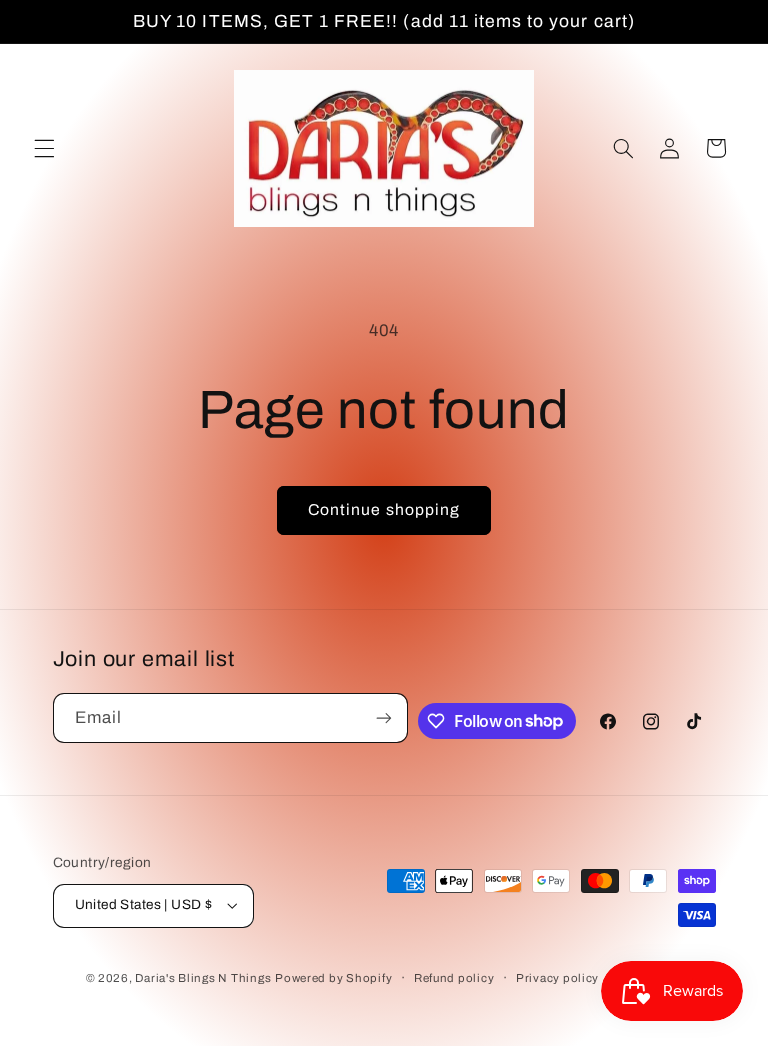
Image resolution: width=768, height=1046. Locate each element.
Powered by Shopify (333, 978)
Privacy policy (557, 978)
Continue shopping (384, 509)
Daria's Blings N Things (203, 978)
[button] (44, 148)
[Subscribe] (384, 717)
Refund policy (454, 978)
